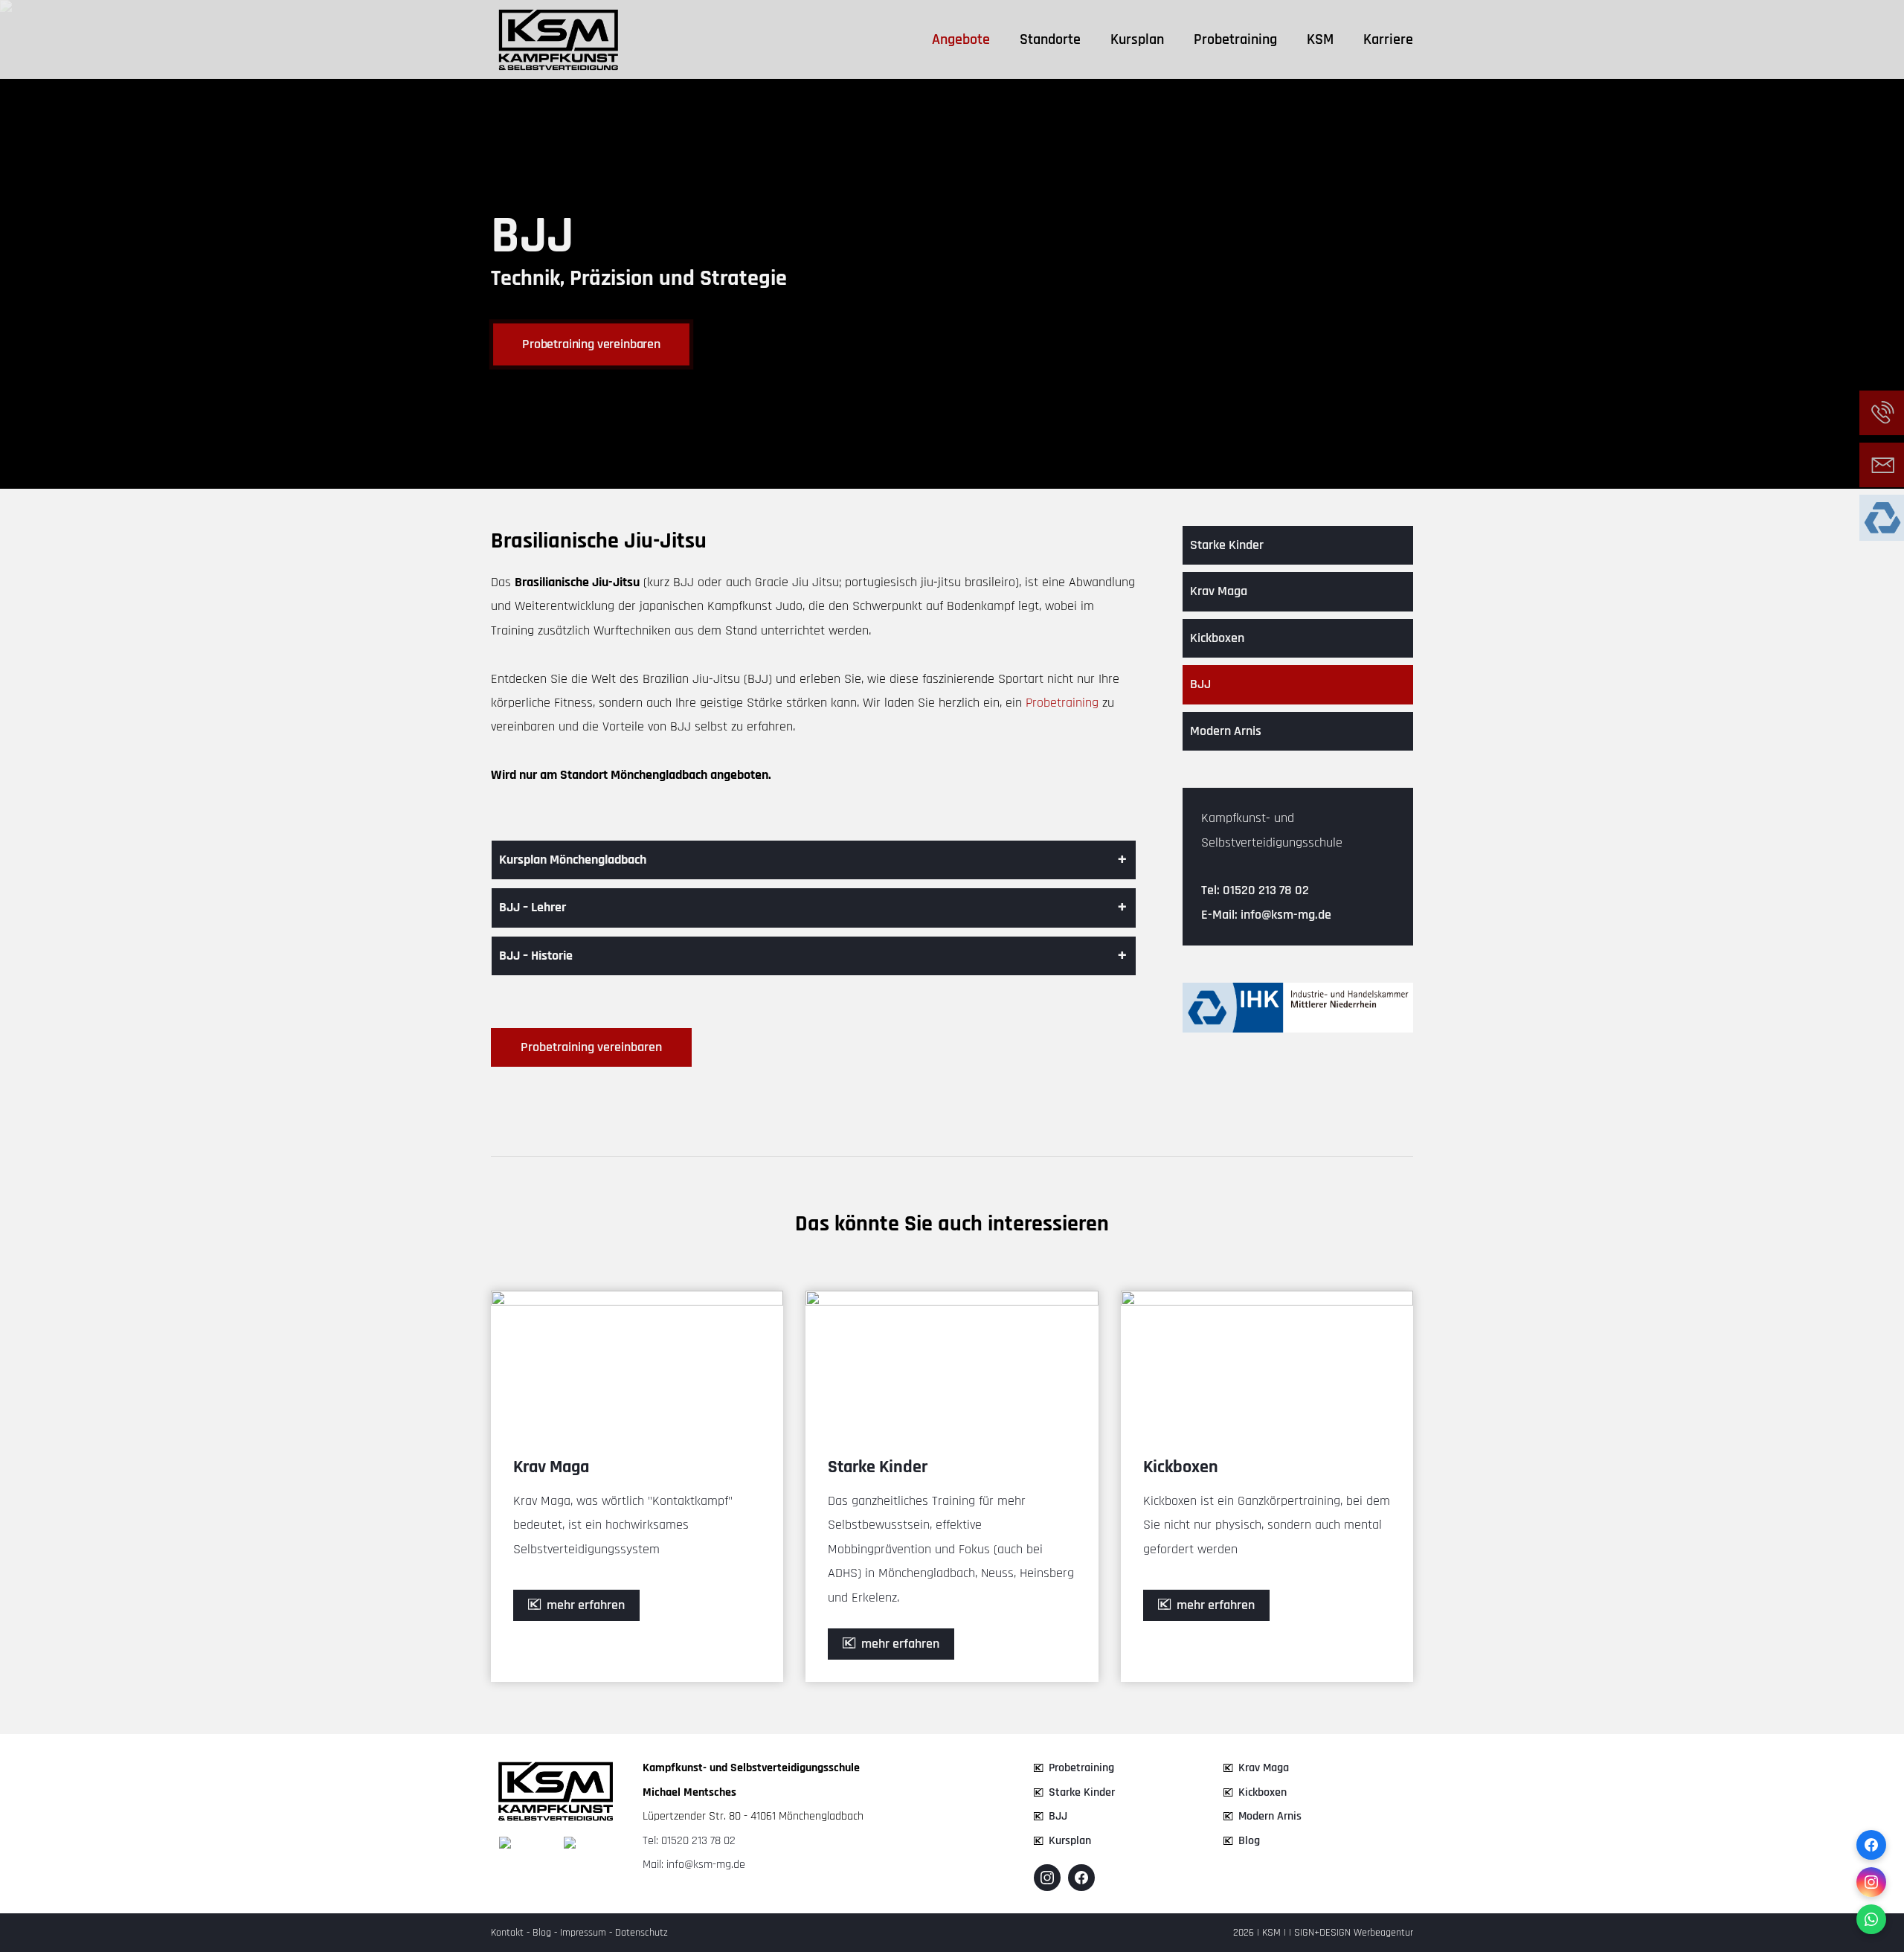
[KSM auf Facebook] (1081, 1878)
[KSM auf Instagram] (1047, 1878)
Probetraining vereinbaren (591, 344)
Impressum (583, 1933)
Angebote (961, 39)
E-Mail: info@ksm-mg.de (1266, 915)
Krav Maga (1219, 591)
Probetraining (1235, 39)
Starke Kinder (1227, 545)
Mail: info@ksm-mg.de (694, 1865)
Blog (1249, 1841)
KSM (1320, 39)
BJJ (1200, 684)
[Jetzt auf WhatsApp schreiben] (1871, 1919)
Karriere (1388, 39)
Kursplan (1137, 39)
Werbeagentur (1383, 1933)
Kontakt (507, 1933)
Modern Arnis (1226, 731)
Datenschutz (641, 1933)
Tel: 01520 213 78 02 (1255, 890)
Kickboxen (1217, 638)
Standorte (1050, 39)
